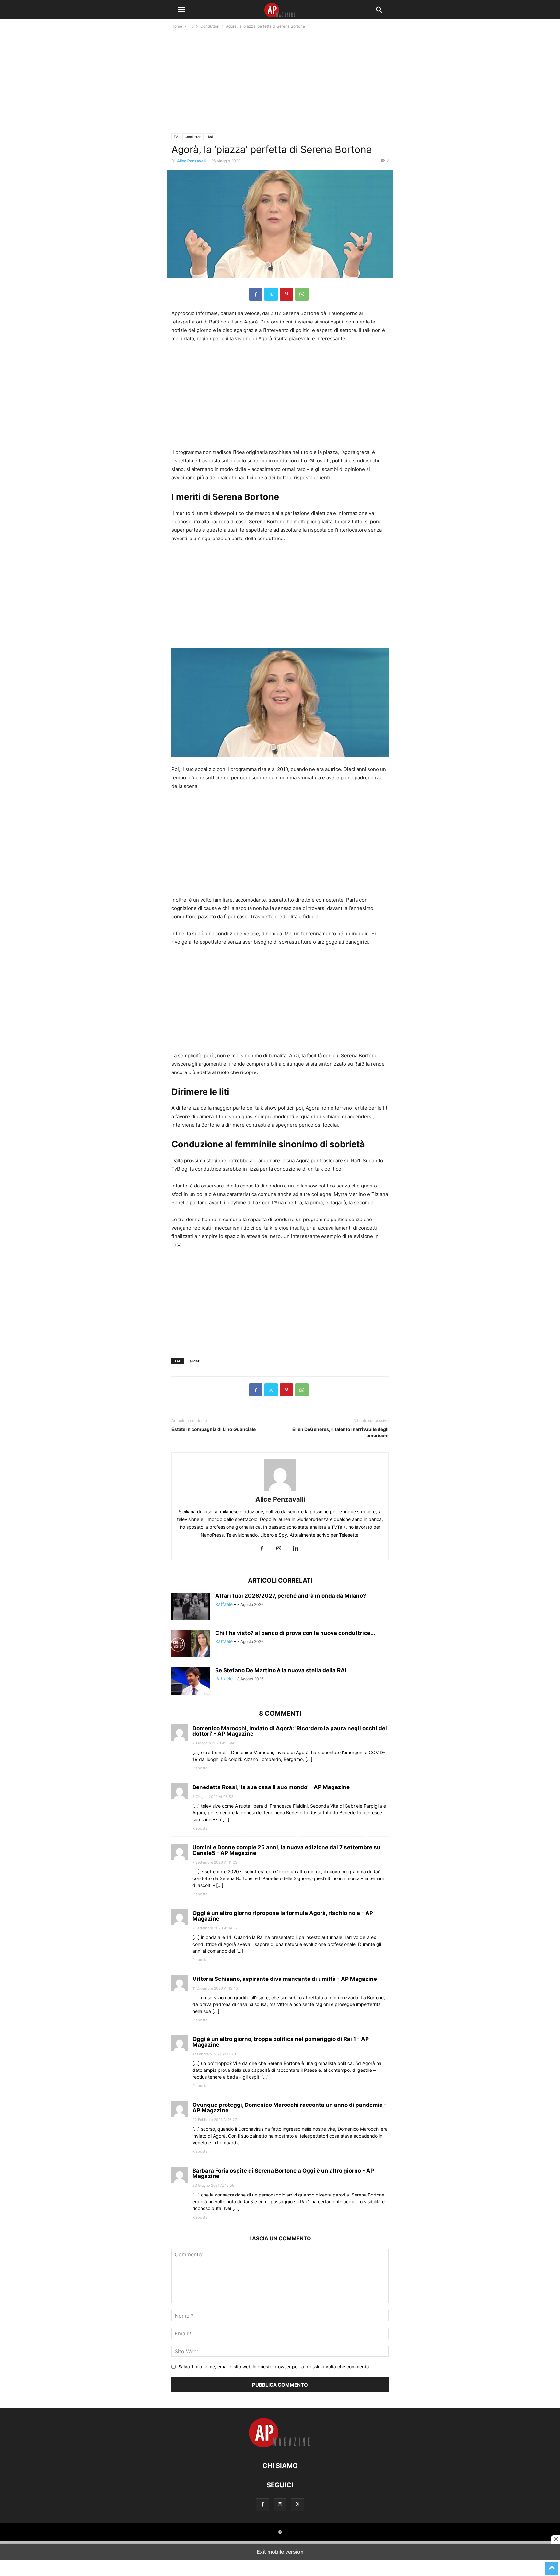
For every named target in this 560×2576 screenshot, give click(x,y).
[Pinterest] (286, 294)
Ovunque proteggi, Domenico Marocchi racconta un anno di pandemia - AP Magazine (290, 2107)
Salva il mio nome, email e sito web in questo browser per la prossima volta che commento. (274, 2367)
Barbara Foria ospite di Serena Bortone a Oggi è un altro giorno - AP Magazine (283, 2173)
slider (194, 1361)
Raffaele (224, 1604)
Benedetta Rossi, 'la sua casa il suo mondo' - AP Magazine (271, 1787)
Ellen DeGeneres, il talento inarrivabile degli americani (340, 1432)
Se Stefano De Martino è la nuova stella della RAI (281, 1670)
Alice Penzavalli (192, 161)
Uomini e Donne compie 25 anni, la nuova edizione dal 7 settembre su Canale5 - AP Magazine (286, 1850)
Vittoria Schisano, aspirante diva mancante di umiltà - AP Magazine (285, 1979)
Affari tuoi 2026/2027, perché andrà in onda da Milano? (291, 1596)
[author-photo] (280, 1490)
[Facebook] (256, 294)
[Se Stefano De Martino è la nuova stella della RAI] (191, 1682)
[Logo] (280, 2446)
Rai (210, 137)
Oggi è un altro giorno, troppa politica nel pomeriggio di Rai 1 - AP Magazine (281, 2042)
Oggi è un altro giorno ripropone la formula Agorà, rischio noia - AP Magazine (283, 1916)
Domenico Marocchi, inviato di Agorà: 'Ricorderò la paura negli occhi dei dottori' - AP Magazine (290, 1731)
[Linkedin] (296, 1549)
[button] (181, 10)
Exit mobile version (280, 2552)
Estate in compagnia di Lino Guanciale (214, 1429)
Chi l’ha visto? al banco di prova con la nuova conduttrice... (295, 1633)
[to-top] (552, 2565)
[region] (280, 83)
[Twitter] (271, 294)
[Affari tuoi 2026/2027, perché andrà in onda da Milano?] (191, 1607)
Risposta (200, 1768)
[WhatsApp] (302, 294)
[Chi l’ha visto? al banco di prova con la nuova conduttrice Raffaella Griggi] (191, 1644)
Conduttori (210, 26)
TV (191, 26)
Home (177, 26)
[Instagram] (279, 1549)
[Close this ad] (555, 2539)
